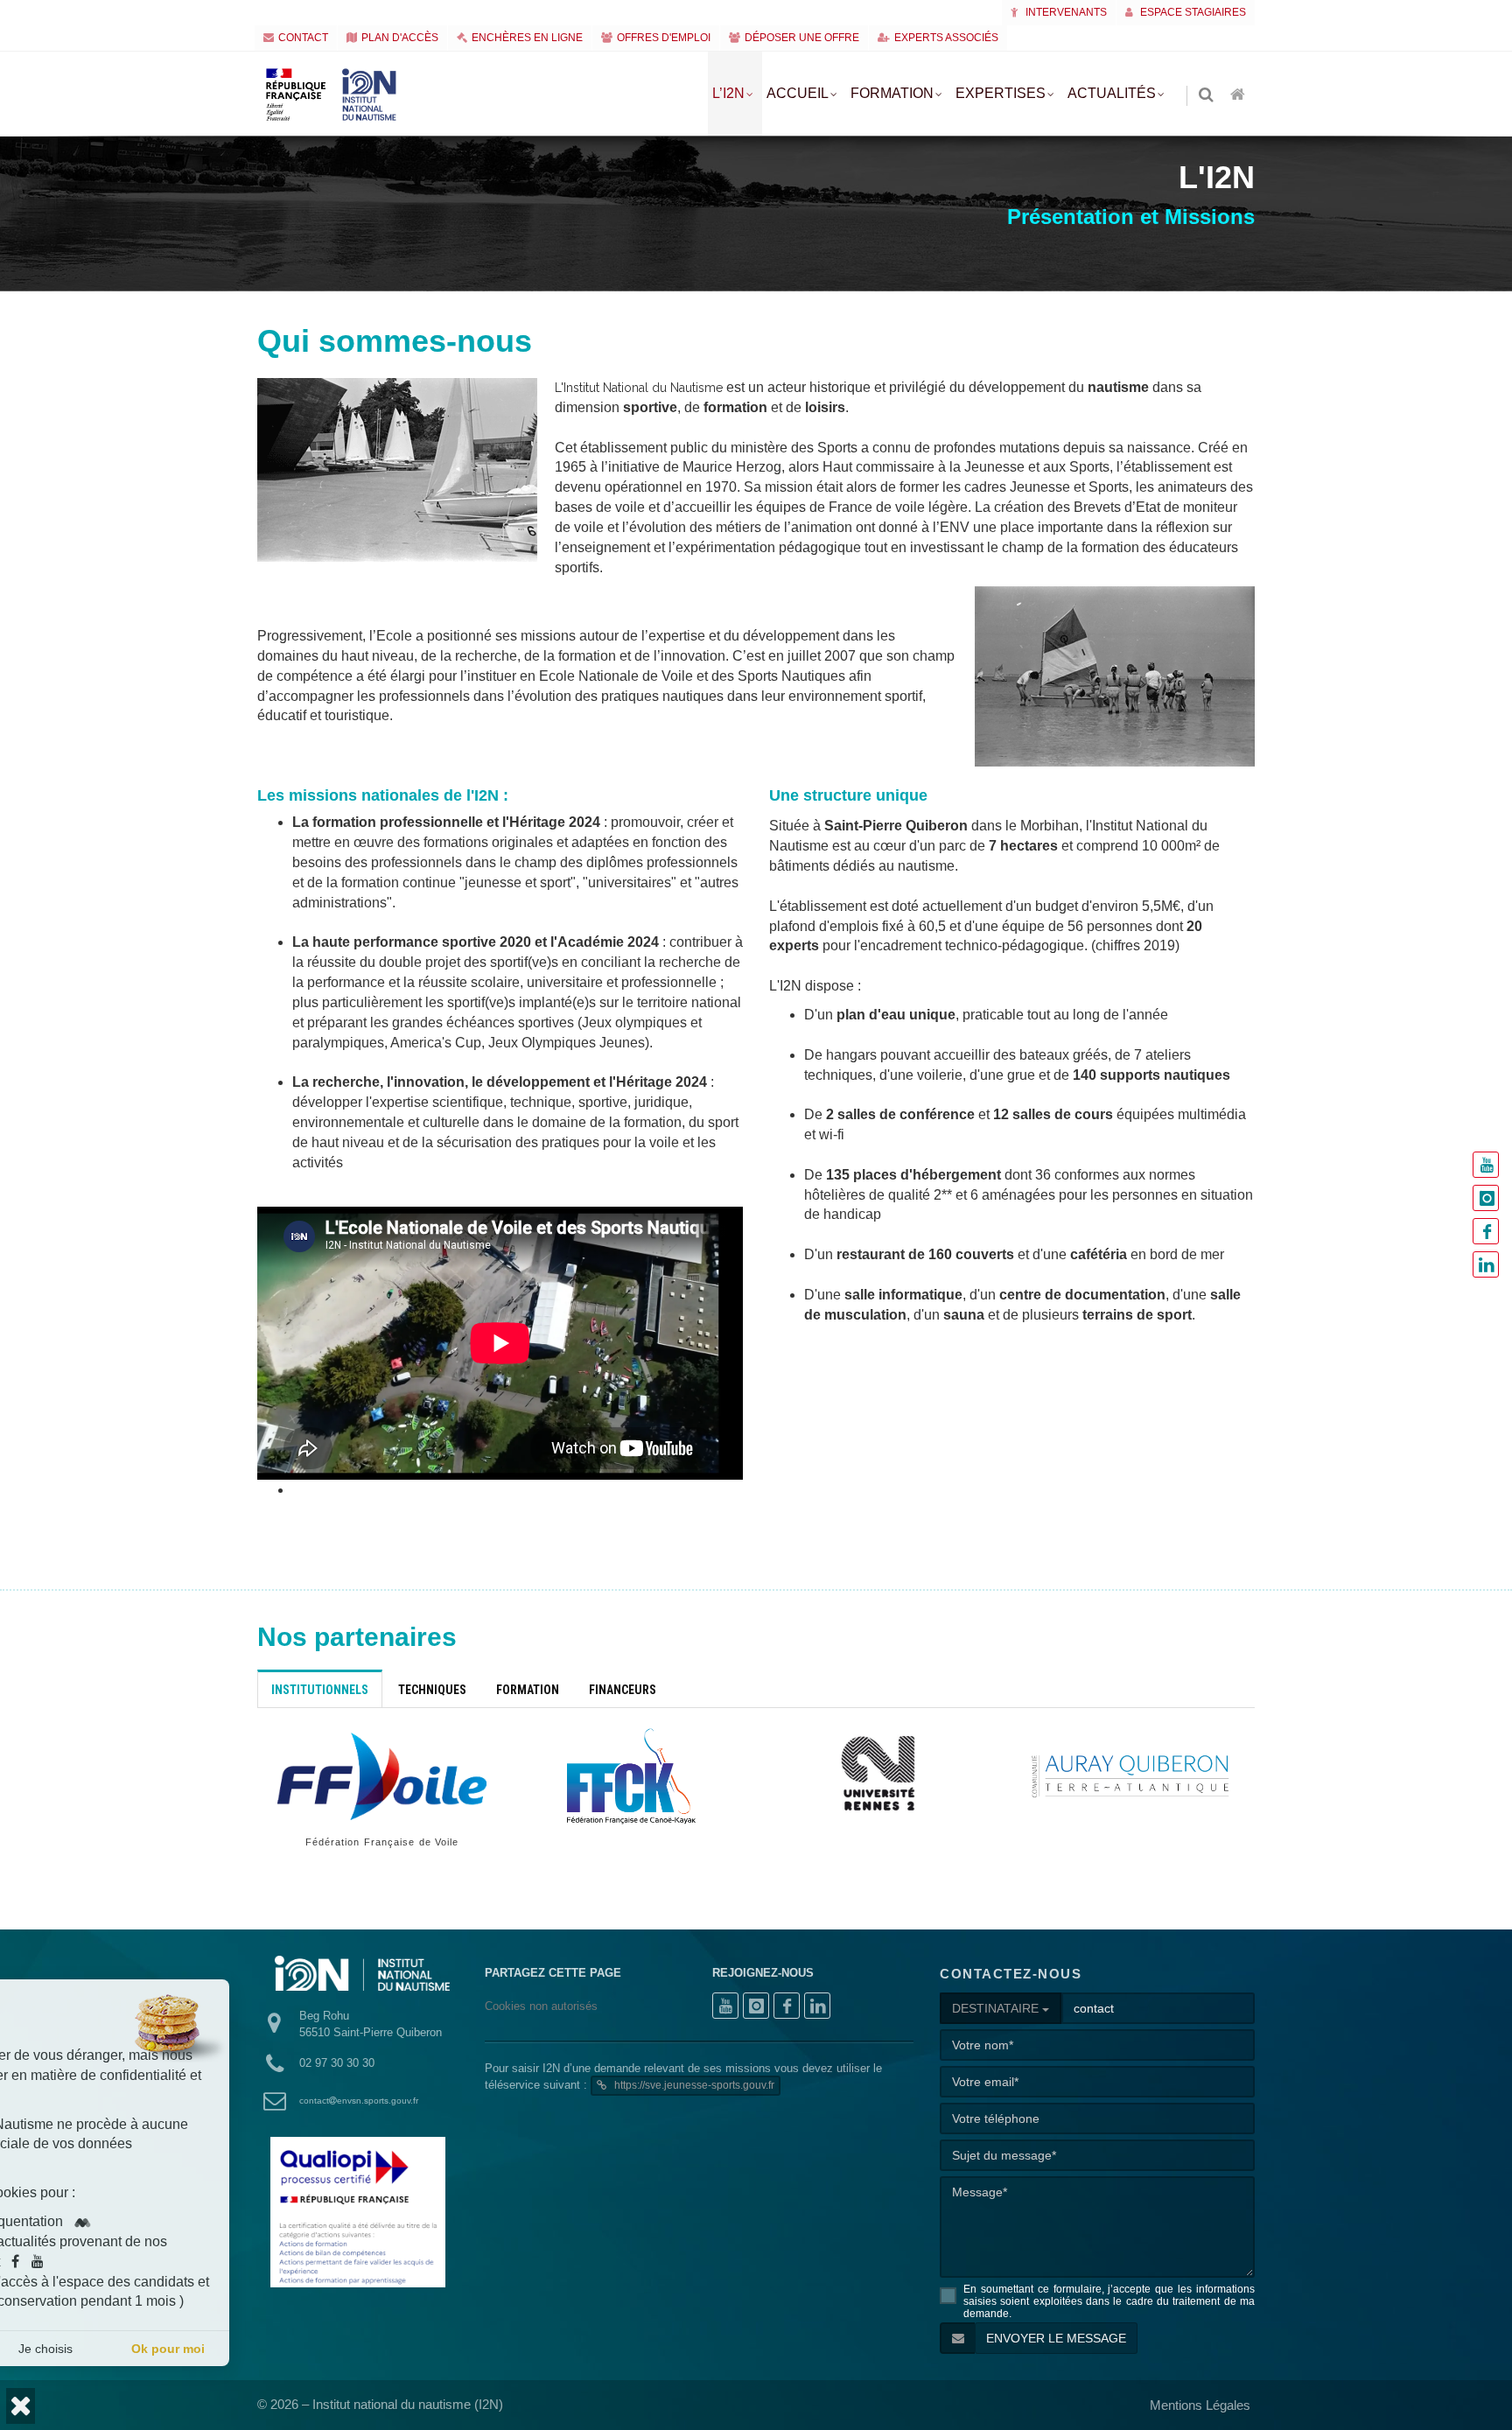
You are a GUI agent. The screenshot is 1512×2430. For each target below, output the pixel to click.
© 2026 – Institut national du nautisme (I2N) (380, 2404)
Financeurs (623, 1690)
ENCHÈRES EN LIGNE (527, 38)
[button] (21, 2406)
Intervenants (1065, 12)
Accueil (798, 93)
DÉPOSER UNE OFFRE (802, 38)
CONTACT (303, 38)
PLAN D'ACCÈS (400, 38)
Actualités (1112, 93)
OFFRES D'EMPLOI (664, 38)
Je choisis (194, 2349)
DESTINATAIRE (997, 2008)
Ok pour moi (317, 2349)
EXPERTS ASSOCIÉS (946, 38)
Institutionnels (320, 1690)
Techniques (432, 1690)
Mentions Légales (1200, 2405)
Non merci (72, 2349)
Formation (892, 93)
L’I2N (728, 93)
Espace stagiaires (1192, 12)
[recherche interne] (1207, 96)
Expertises (1001, 93)
